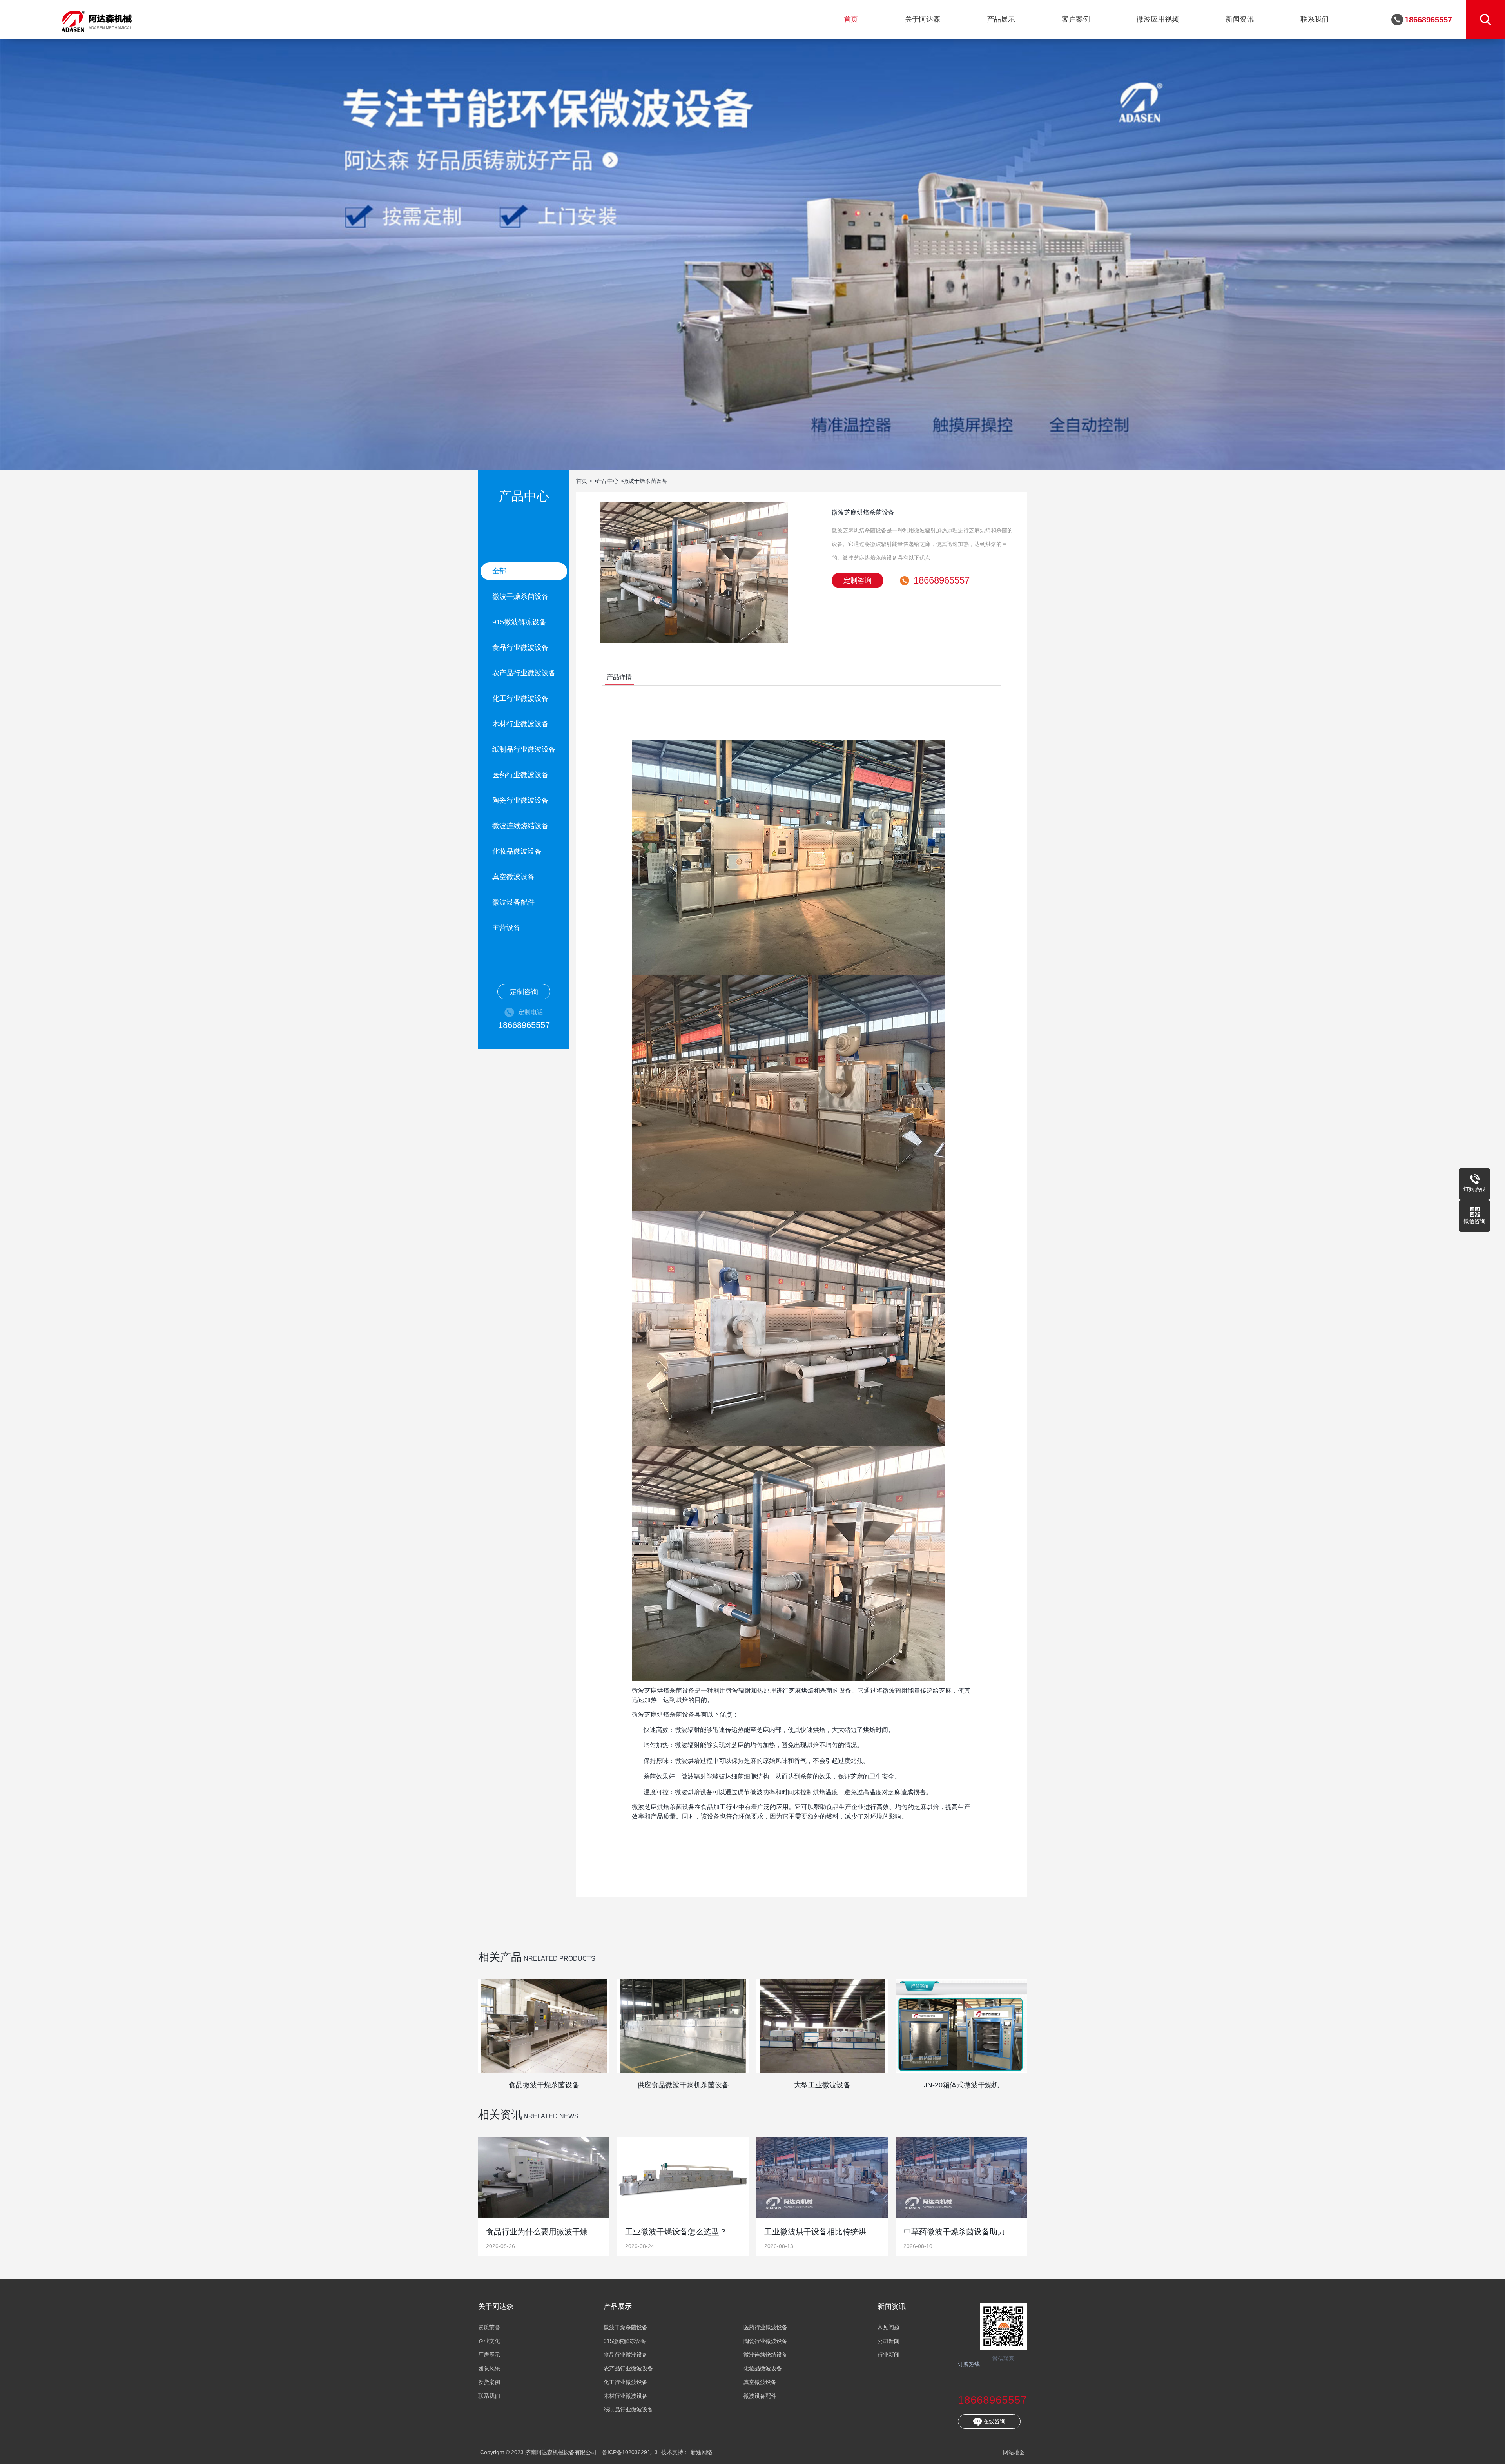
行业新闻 (888, 2355)
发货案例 (489, 2382)
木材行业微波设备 (520, 724)
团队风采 (489, 2369)
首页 (851, 19)
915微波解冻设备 (519, 622)
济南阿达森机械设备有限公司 (97, 20)
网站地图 (1014, 2452)
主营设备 (506, 928)
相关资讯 (500, 2115)
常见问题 (888, 2327)
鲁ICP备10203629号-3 (630, 2452)
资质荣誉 (489, 2327)
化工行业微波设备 (520, 698)
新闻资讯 (1240, 19)
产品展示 (1001, 19)
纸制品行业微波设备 (524, 749)
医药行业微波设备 (520, 775)
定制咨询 (524, 992)
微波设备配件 (513, 902)
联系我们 (1315, 19)
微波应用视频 (1158, 19)
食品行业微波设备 (520, 647)
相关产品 (500, 1957)
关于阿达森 (923, 19)
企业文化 (489, 2341)
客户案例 (1076, 19)
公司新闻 (888, 2341)
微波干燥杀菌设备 (520, 597)
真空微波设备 (513, 877)
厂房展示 (489, 2355)
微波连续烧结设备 (520, 826)
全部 (499, 571)
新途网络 (702, 2452)
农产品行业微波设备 (524, 673)
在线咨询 (994, 2421)
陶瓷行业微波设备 (520, 800)
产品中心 (607, 481)
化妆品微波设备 (517, 851)
